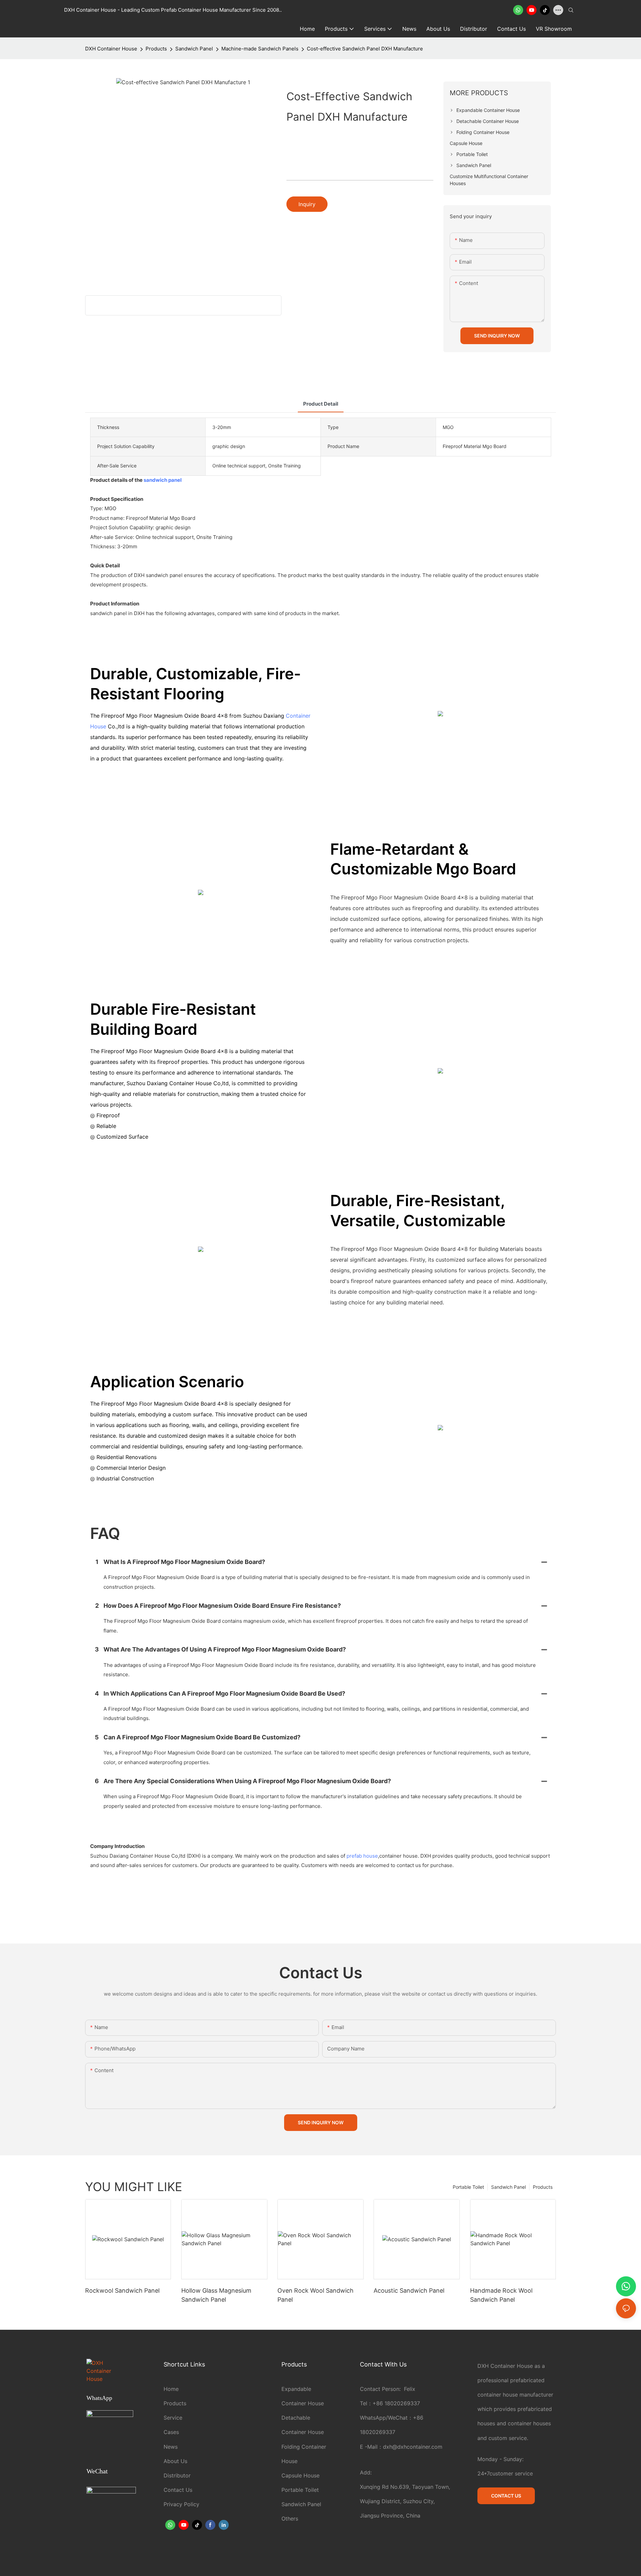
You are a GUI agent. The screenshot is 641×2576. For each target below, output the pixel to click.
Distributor (177, 2475)
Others (290, 2519)
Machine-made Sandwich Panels (260, 49)
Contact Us (178, 2490)
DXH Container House (111, 49)
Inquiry (307, 204)
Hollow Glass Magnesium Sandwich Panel (216, 2295)
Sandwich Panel (194, 49)
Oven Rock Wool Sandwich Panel (315, 2295)
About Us (175, 2461)
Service (173, 2418)
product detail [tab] (321, 404)
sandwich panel (163, 480)
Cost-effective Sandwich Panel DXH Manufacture (365, 49)
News (171, 2447)
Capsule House (300, 2475)
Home (171, 2389)
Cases (171, 2432)
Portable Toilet (468, 2187)
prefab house (362, 1856)
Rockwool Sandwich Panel (122, 2291)
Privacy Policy (181, 2504)
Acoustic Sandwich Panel (409, 2291)
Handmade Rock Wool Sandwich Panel (501, 2295)
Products (156, 49)
